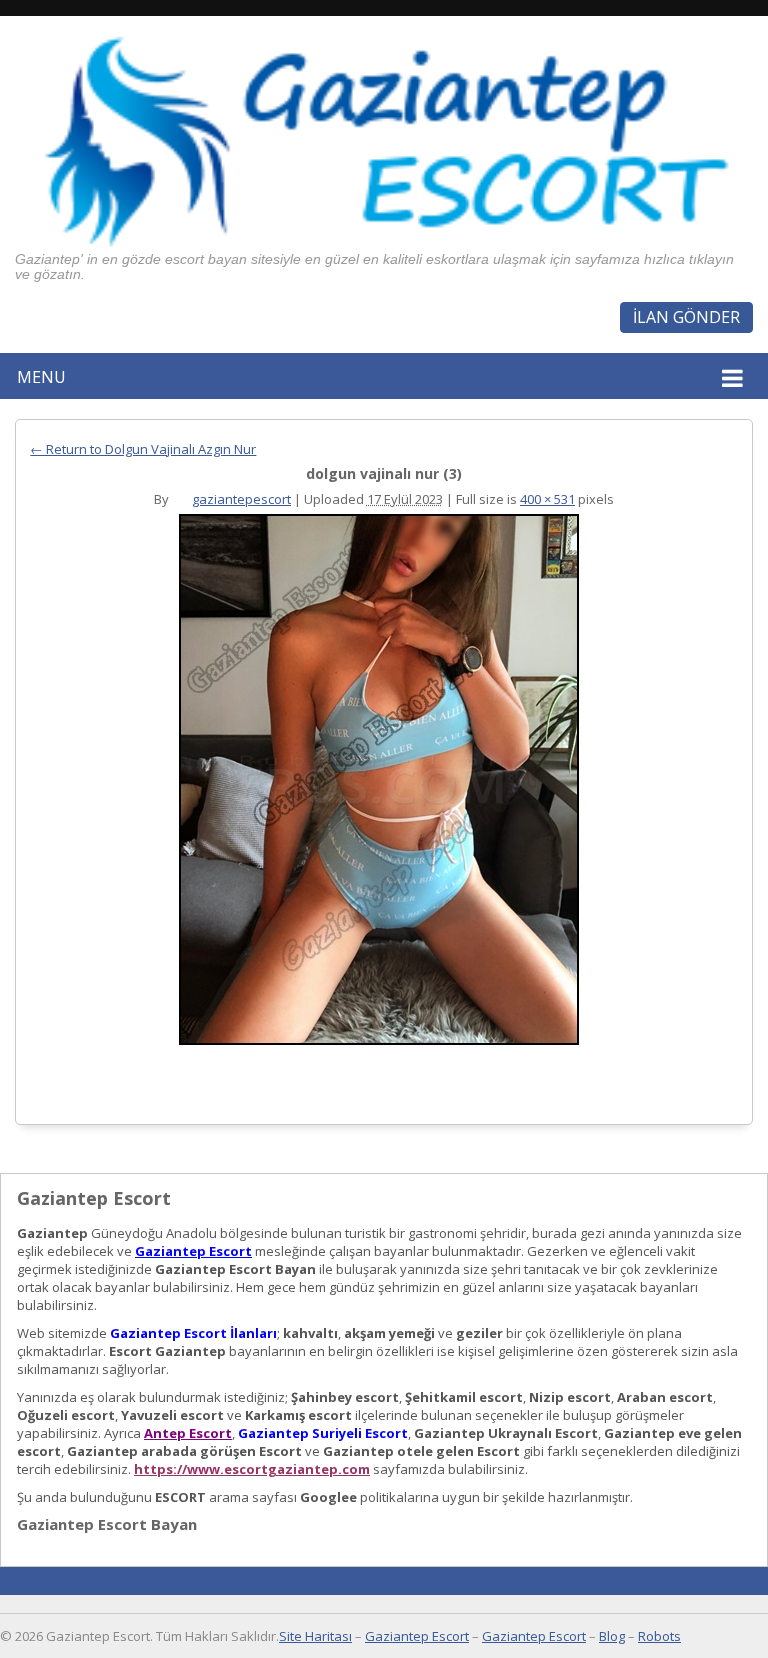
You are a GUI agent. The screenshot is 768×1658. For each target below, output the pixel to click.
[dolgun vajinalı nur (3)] (378, 784)
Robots (659, 1636)
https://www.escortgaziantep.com (252, 1469)
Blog (612, 1636)
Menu (41, 377)
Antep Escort (188, 1433)
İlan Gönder (686, 317)
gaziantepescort (241, 499)
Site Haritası (315, 1636)
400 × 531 (547, 499)
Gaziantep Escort (193, 1251)
